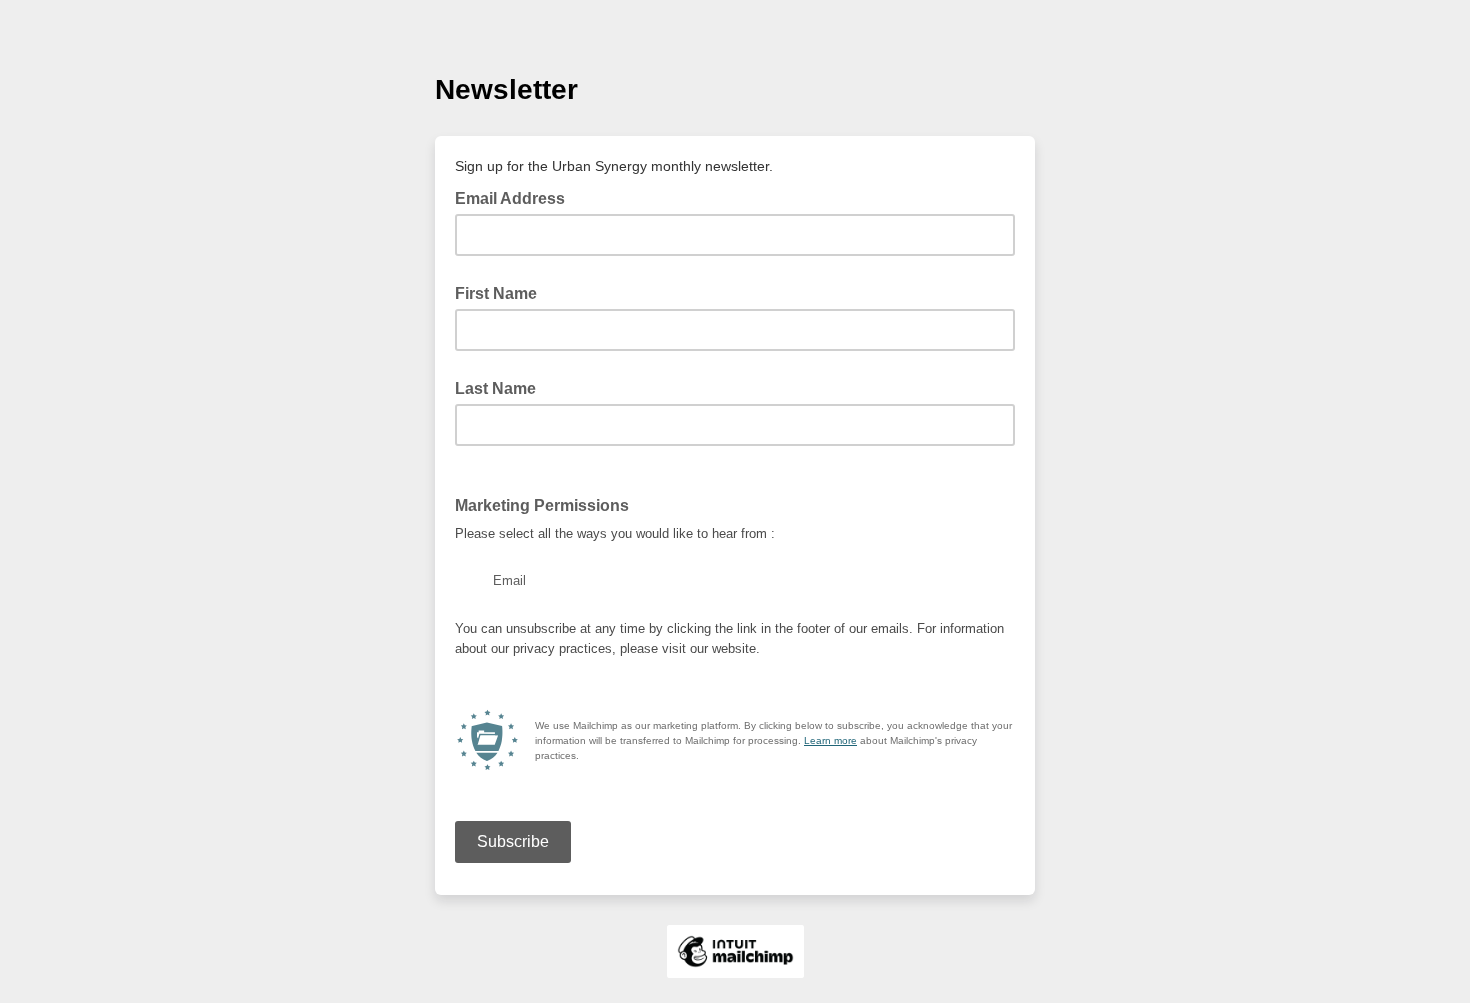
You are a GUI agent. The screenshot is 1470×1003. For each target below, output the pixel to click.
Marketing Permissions (542, 505)
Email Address (516, 197)
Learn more (830, 740)
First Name (496, 293)
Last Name (495, 388)
